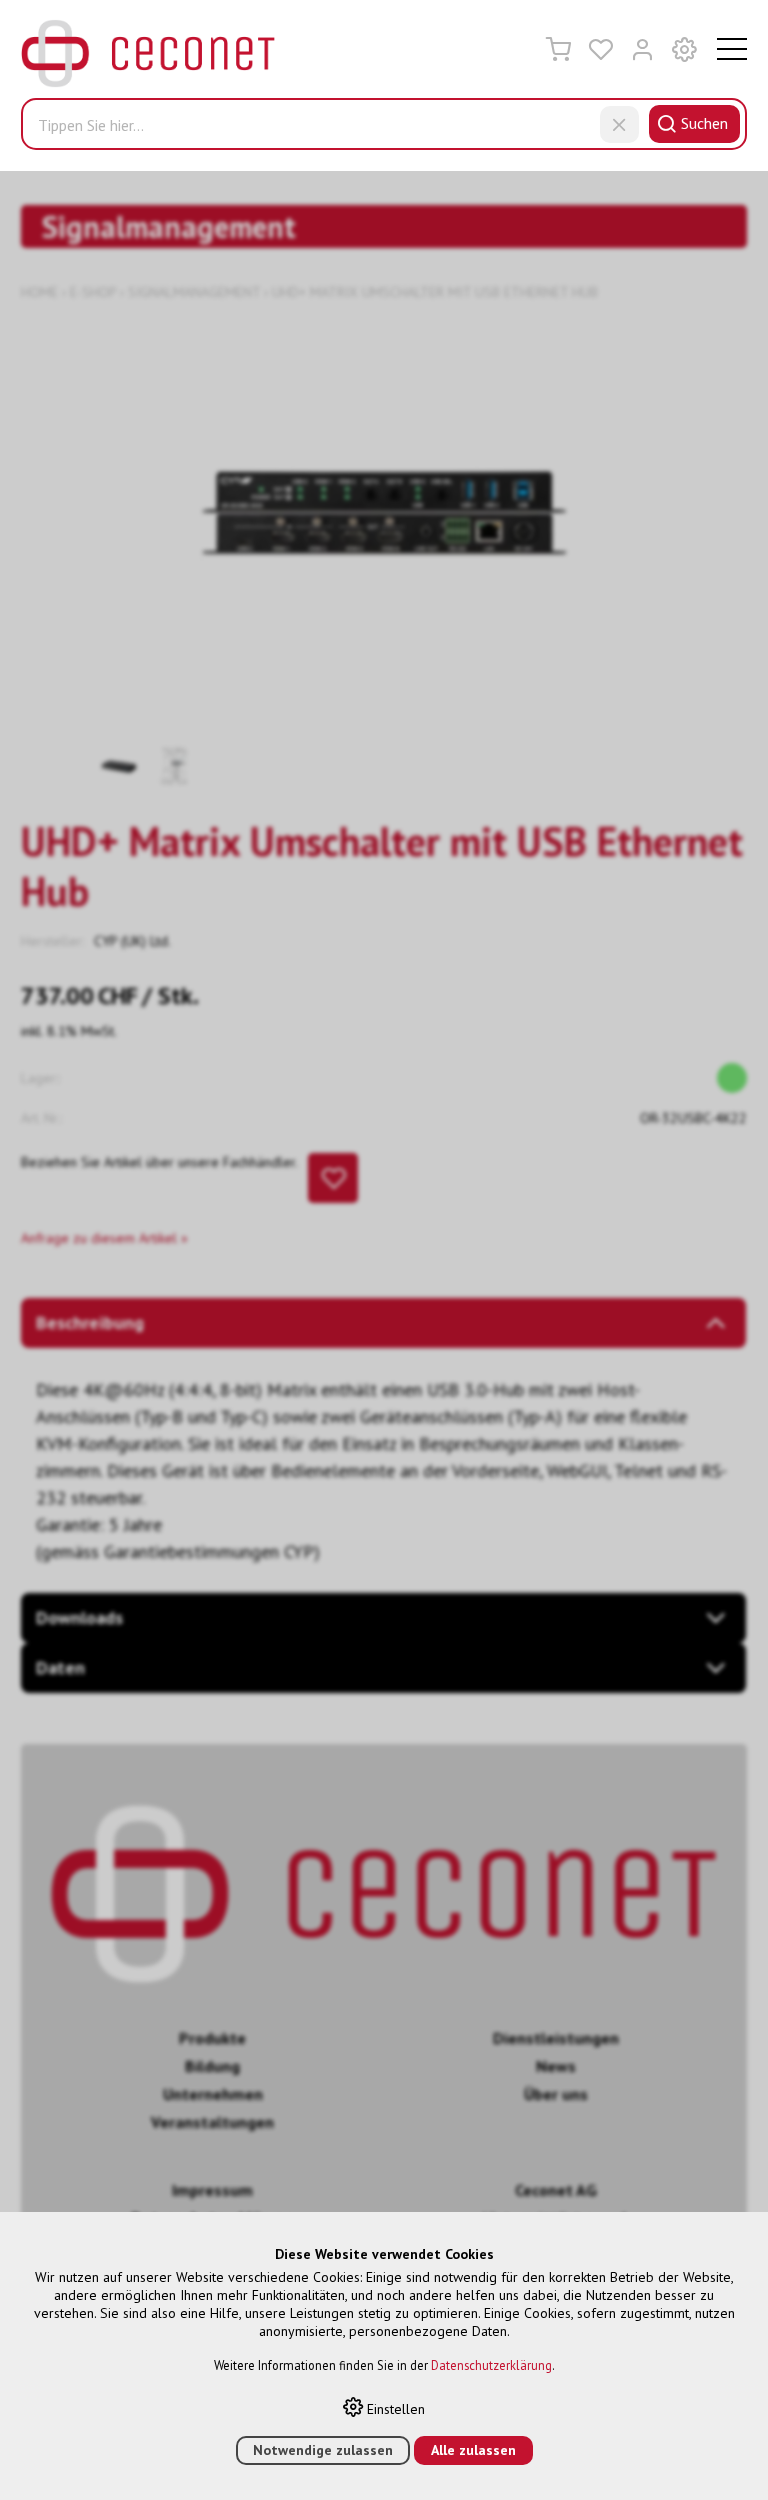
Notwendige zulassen (323, 2450)
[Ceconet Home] (148, 58)
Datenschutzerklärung (491, 2365)
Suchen (704, 123)
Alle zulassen (473, 2450)
